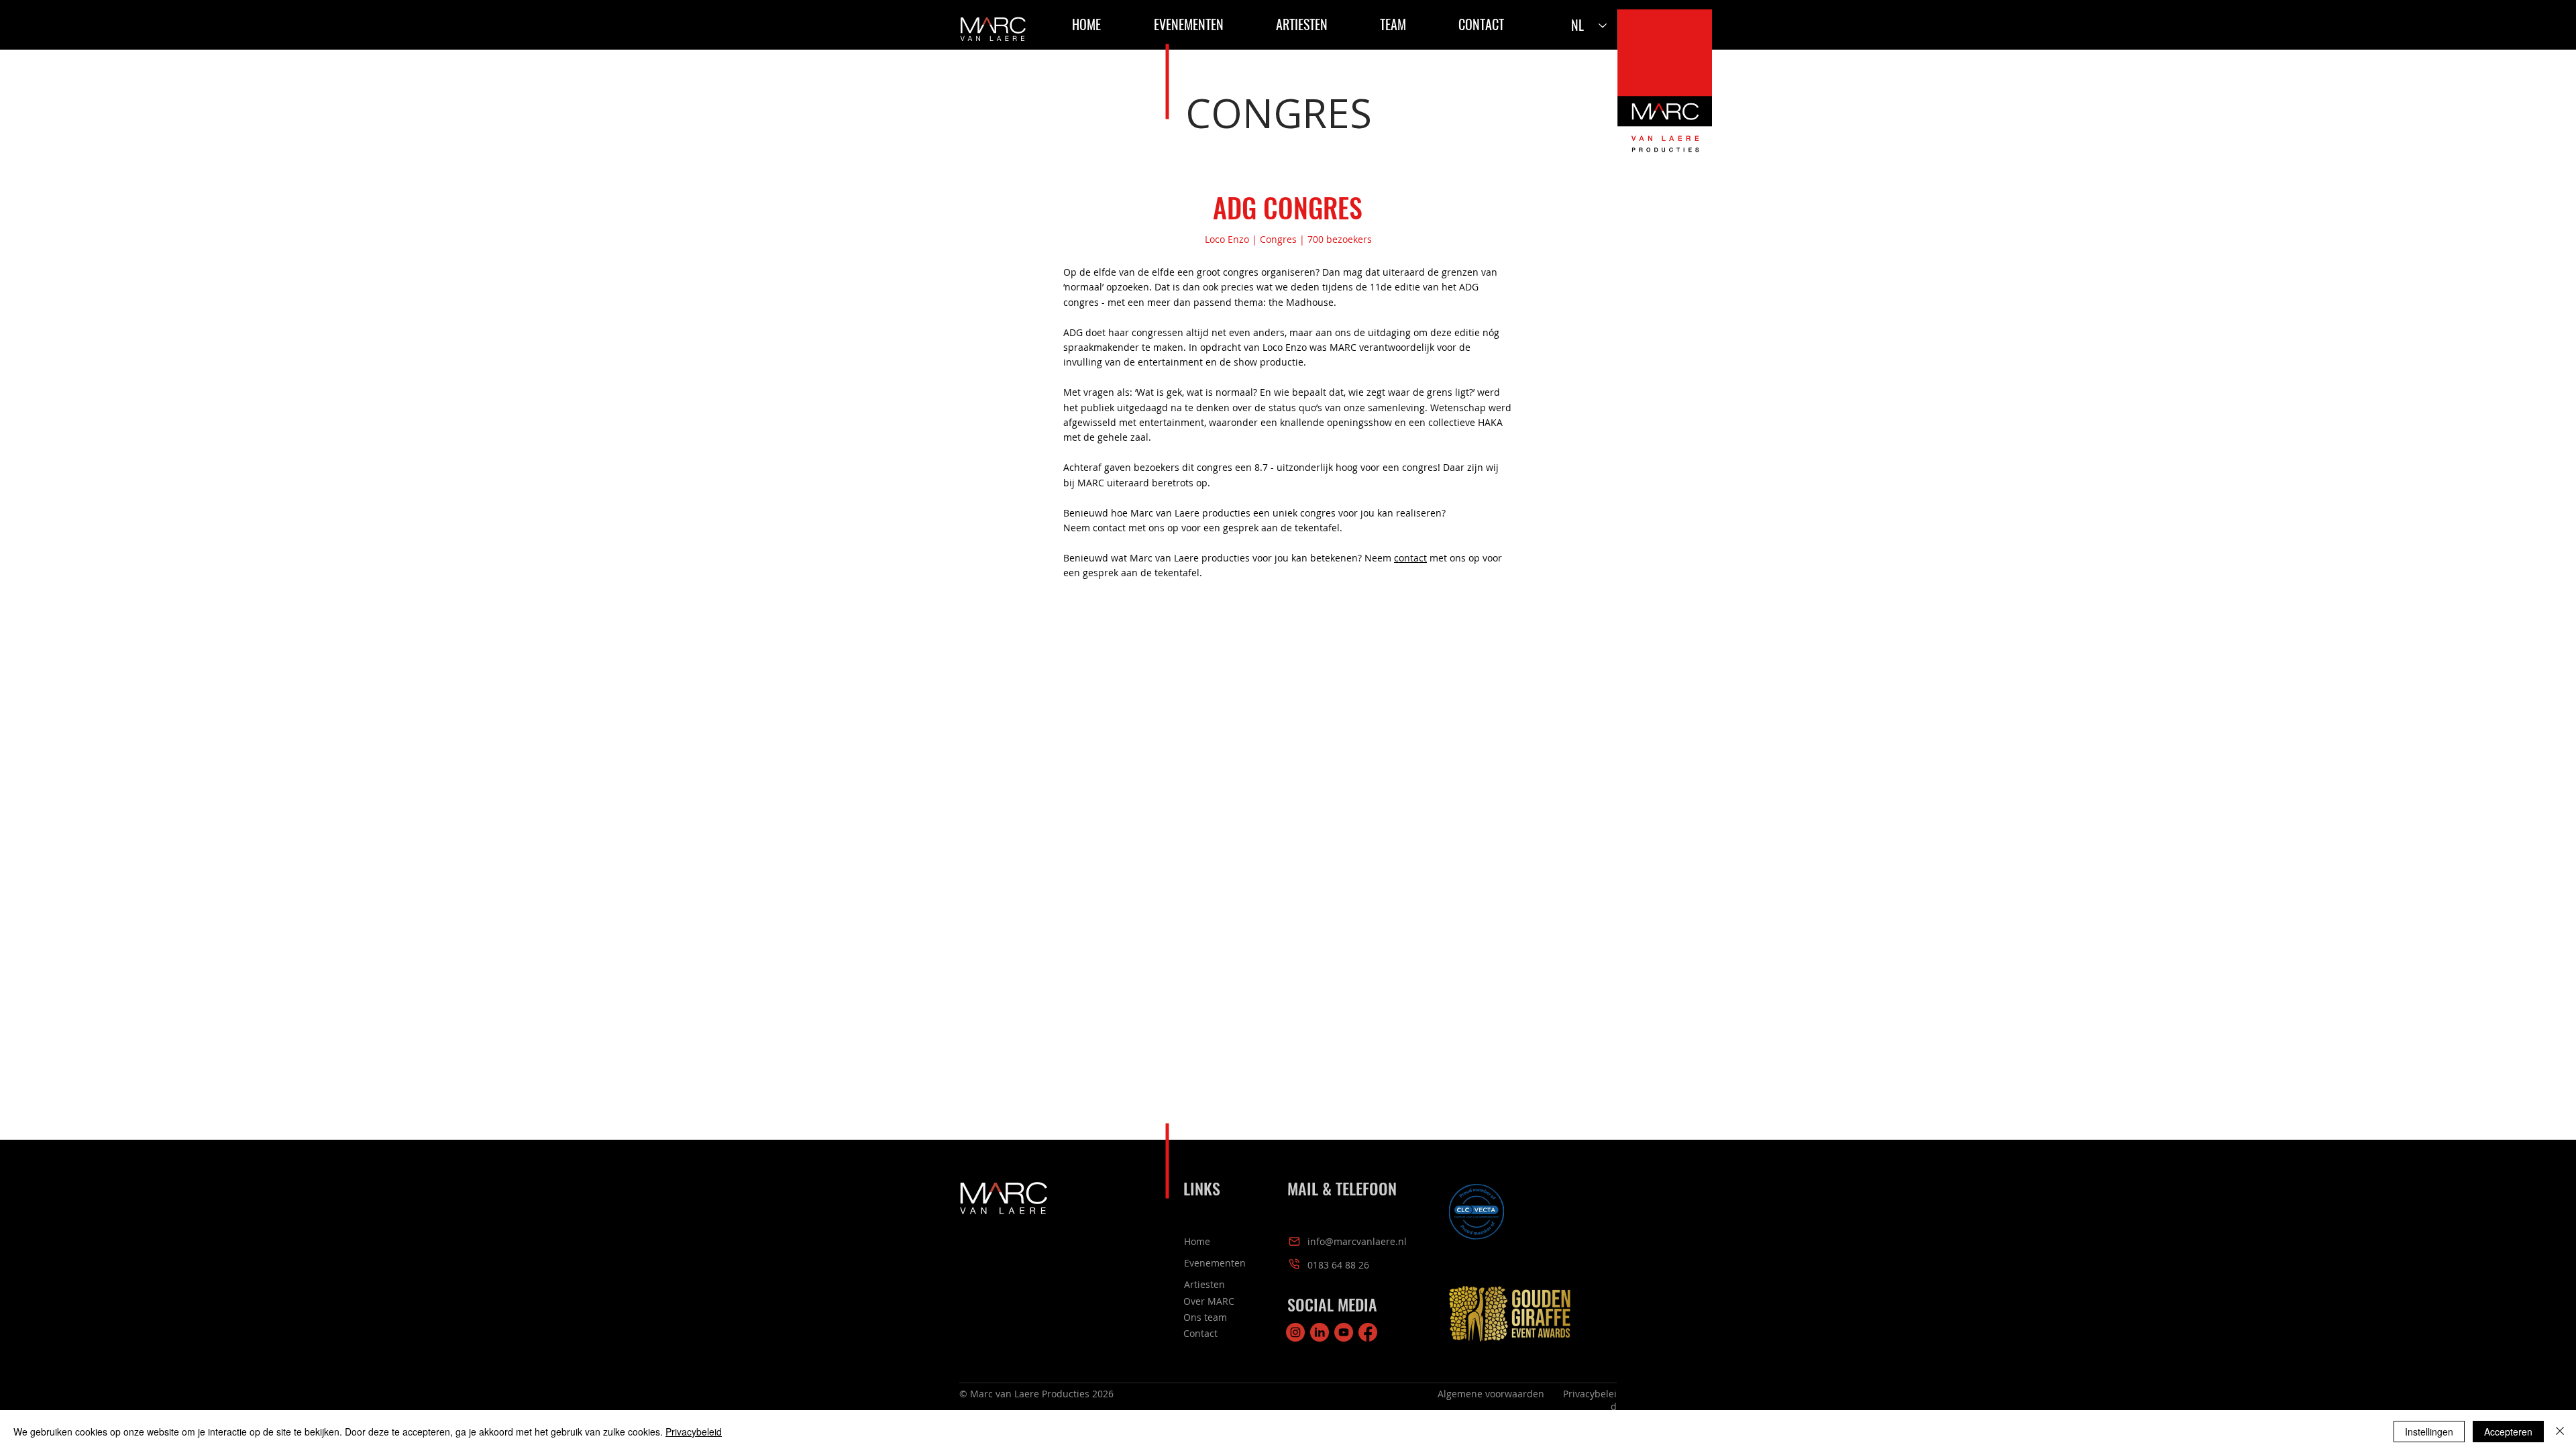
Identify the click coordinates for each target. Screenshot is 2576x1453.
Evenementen (1215, 1263)
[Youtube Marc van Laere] (1344, 1332)
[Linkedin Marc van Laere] (1320, 1332)
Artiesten (1204, 1284)
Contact (1200, 1333)
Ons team (1205, 1317)
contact (1410, 558)
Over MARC (1209, 1301)
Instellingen (2429, 1432)
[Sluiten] (2560, 1432)
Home (1197, 1241)
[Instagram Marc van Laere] (1295, 1332)
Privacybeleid (694, 1432)
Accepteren (2508, 1432)
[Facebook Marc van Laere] (1368, 1332)
